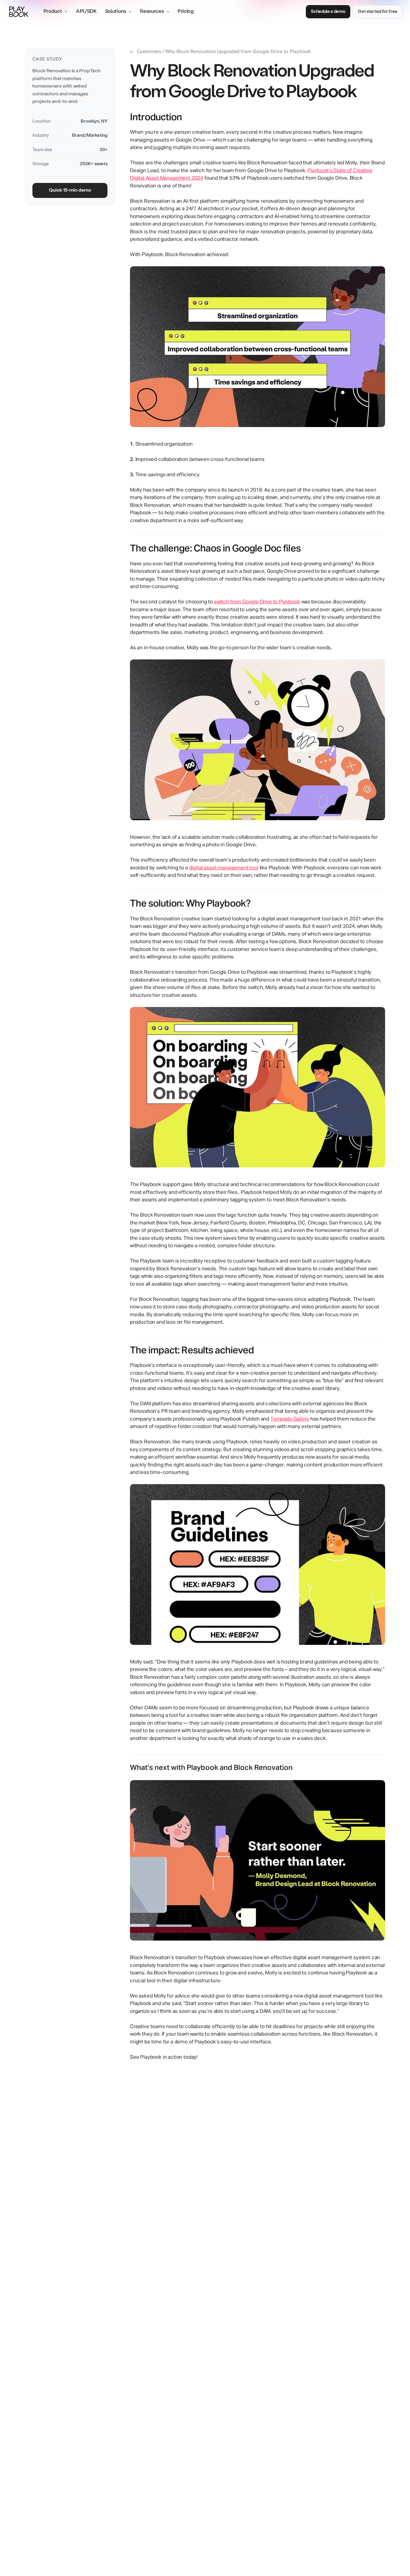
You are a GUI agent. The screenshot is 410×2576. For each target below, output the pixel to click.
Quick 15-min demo (70, 190)
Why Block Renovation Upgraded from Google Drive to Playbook (238, 52)
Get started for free (378, 11)
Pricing (186, 11)
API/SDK (86, 11)
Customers (146, 52)
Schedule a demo (328, 11)
